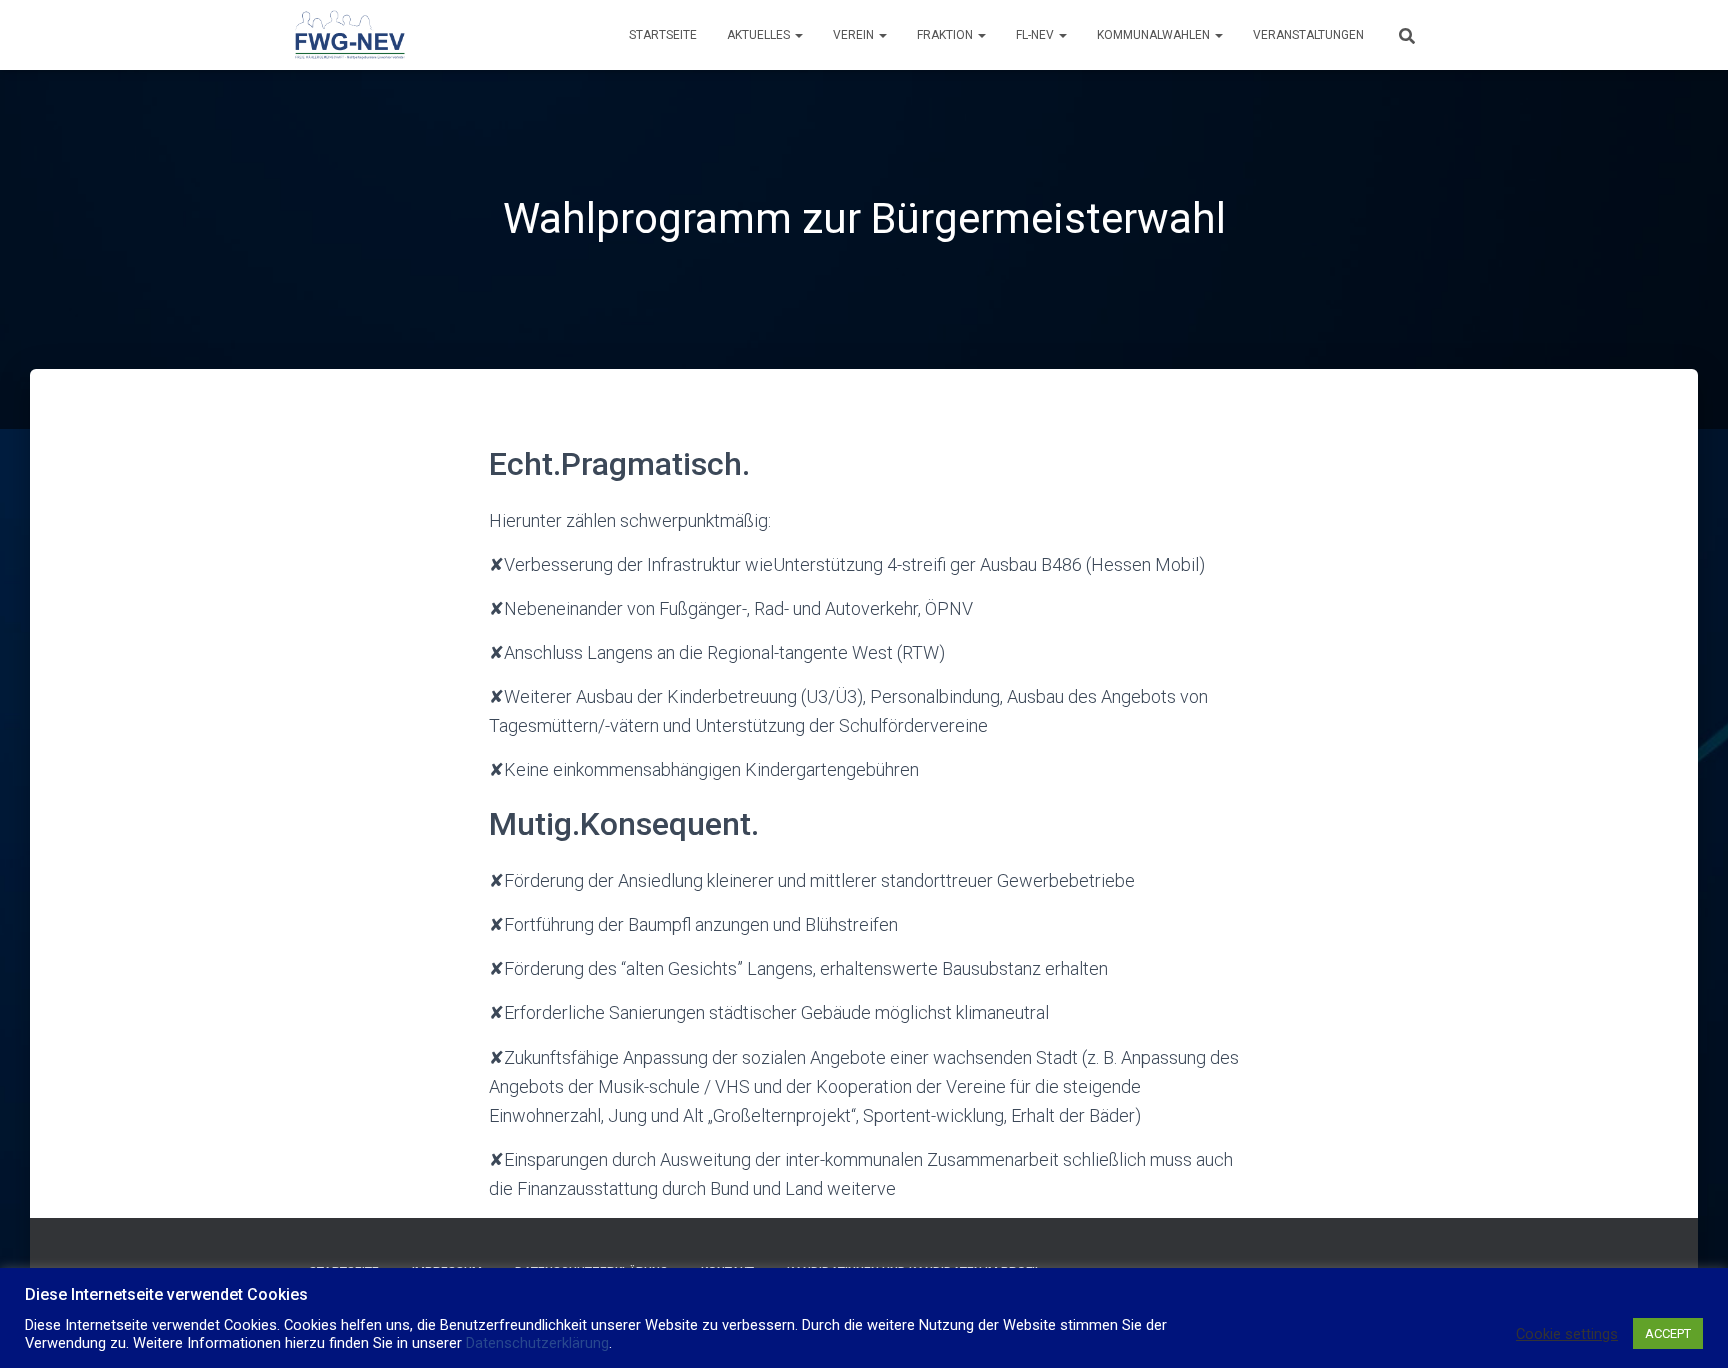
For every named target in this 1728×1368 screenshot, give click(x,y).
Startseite (663, 35)
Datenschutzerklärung (537, 1343)
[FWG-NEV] (349, 35)
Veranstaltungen (1308, 35)
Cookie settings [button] (1567, 1334)
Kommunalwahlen (1155, 35)
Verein (855, 35)
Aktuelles (760, 35)
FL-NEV (1036, 35)
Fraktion (946, 35)
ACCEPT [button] (1668, 1333)
